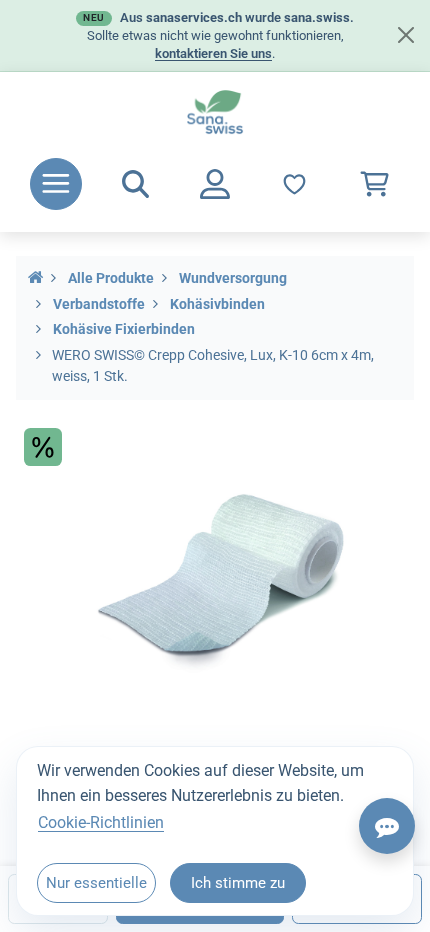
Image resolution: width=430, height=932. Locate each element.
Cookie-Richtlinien (101, 822)
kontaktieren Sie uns (213, 53)
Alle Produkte (111, 278)
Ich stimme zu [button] (238, 883)
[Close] (406, 35)
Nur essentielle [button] (96, 883)
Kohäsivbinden (217, 304)
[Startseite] (35, 279)
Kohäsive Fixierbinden (124, 329)
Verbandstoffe (99, 304)
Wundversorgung (233, 278)
